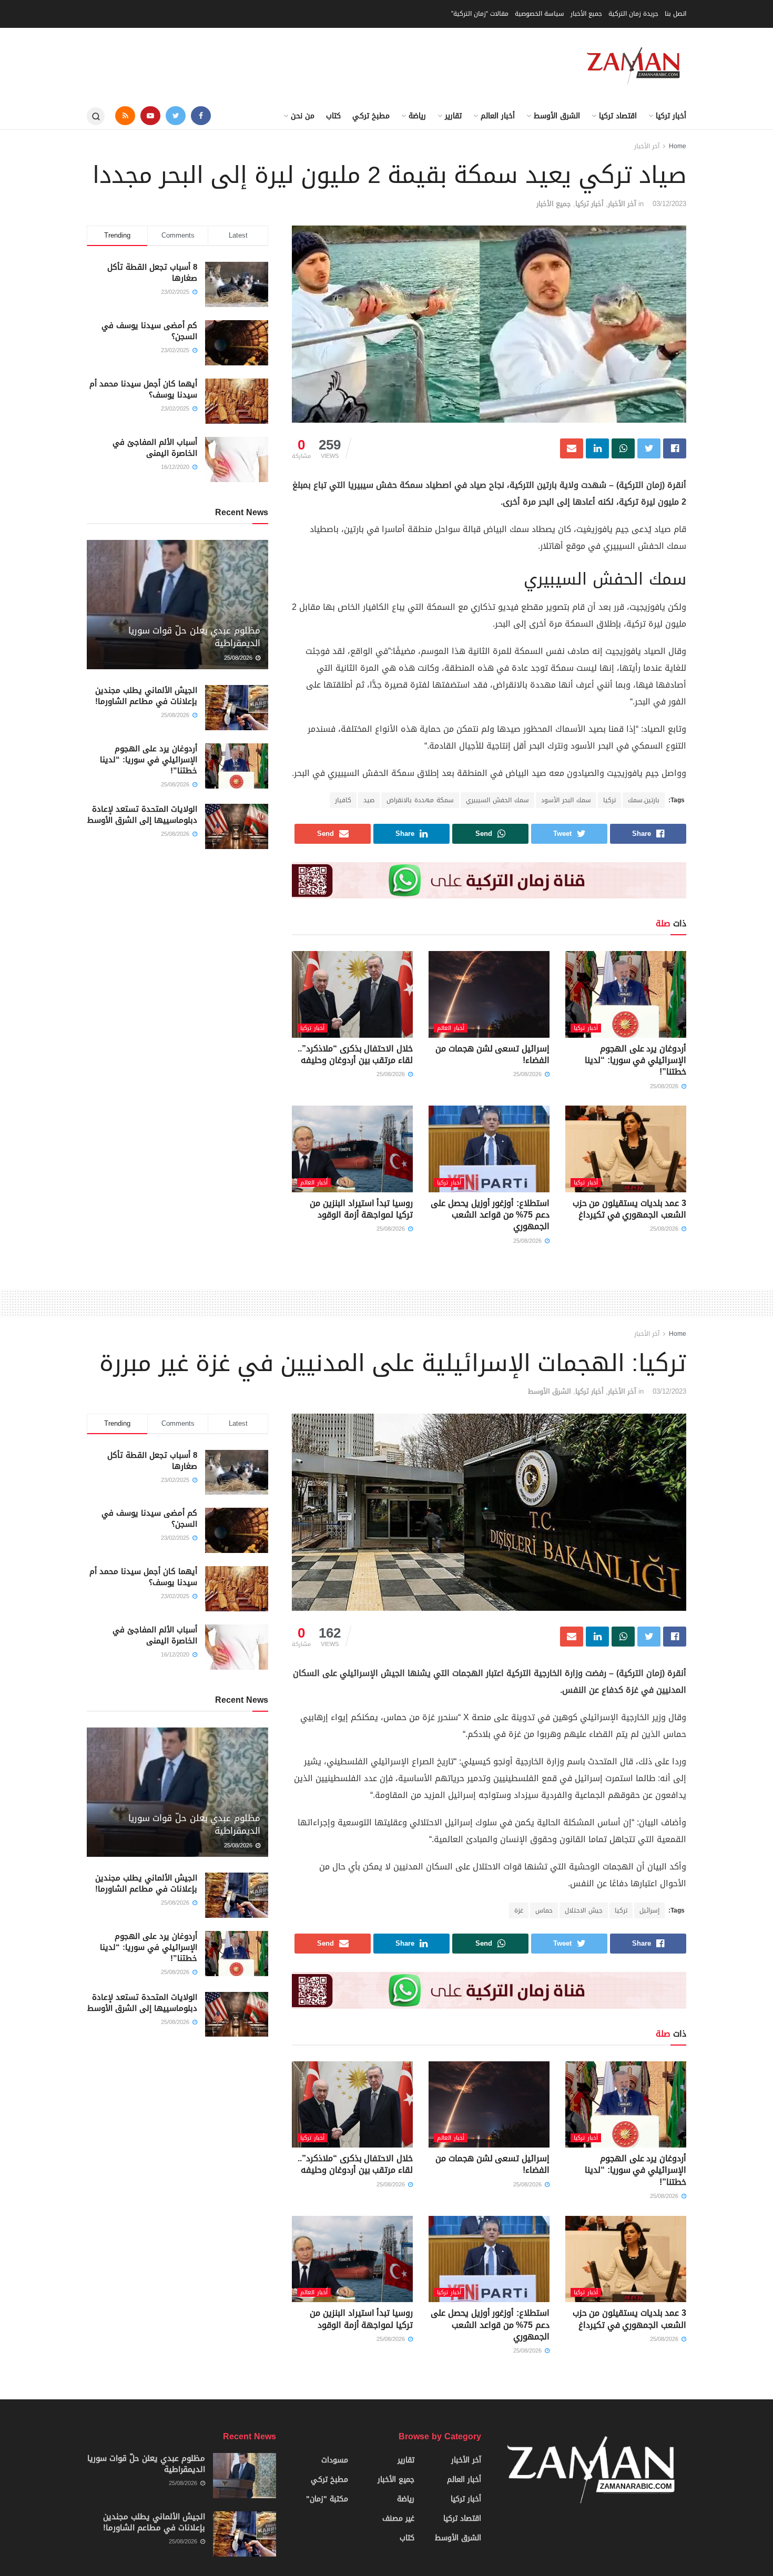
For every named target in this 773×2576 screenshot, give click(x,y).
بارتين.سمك (644, 800)
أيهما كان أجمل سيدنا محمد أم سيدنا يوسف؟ (143, 389)
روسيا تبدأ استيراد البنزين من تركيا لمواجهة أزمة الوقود (361, 1209)
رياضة (417, 116)
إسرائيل (649, 1910)
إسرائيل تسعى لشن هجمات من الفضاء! (492, 1054)
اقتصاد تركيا (618, 116)
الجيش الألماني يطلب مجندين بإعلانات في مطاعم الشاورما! (146, 696)
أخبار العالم (498, 116)
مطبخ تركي (371, 116)
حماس (544, 1910)
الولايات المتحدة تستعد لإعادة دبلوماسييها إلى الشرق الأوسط (142, 815)
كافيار (343, 800)
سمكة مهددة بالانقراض (420, 800)
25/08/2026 (665, 1086)
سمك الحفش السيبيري (497, 800)
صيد (369, 800)
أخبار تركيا (671, 116)
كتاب (333, 116)
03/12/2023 (669, 204)
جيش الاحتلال (584, 1910)
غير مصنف (398, 2518)
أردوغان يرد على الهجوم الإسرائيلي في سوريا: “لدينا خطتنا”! (635, 1060)
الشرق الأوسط (557, 116)
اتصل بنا (675, 14)
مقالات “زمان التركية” (480, 14)
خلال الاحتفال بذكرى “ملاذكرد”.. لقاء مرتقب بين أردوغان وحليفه (355, 1054)
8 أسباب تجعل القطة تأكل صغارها (152, 273)
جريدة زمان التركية (633, 14)
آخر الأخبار (647, 146)
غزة (519, 1910)
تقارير (453, 116)
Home (678, 146)
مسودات (335, 2460)
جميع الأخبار (586, 14)
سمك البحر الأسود (566, 800)
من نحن (303, 116)
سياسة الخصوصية (540, 14)
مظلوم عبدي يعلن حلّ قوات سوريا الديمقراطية (194, 637)
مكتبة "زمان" (327, 2499)
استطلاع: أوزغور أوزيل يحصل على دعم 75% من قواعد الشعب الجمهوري (490, 1215)
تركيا (609, 800)
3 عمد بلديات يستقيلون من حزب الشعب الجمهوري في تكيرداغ (629, 1209)
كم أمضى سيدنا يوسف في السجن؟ (149, 331)
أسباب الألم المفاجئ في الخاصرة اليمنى (155, 448)
